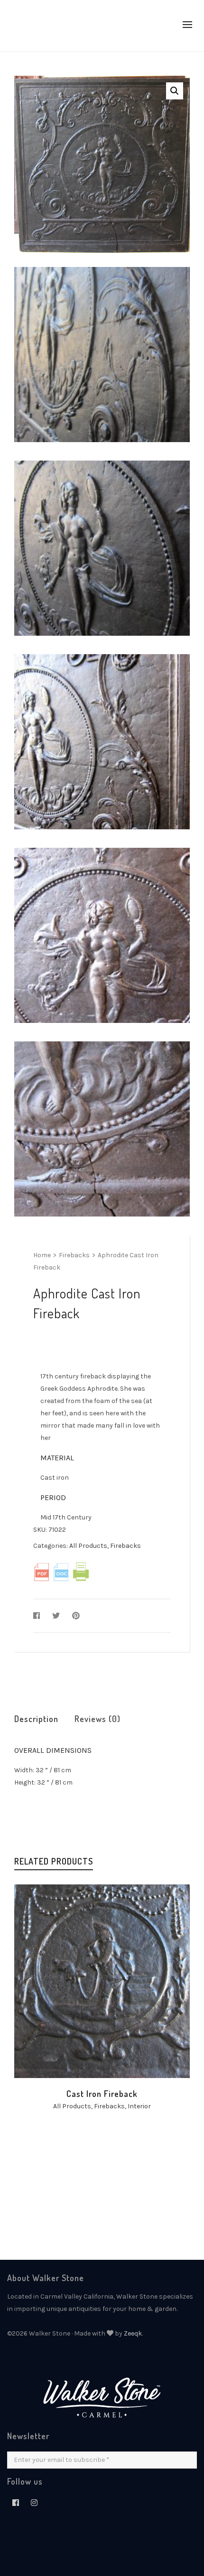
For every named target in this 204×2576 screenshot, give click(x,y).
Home (42, 1255)
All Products (88, 1546)
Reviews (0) (97, 1719)
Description (36, 1719)
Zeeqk (133, 2333)
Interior (139, 2106)
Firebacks (74, 1255)
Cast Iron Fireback (102, 2094)
